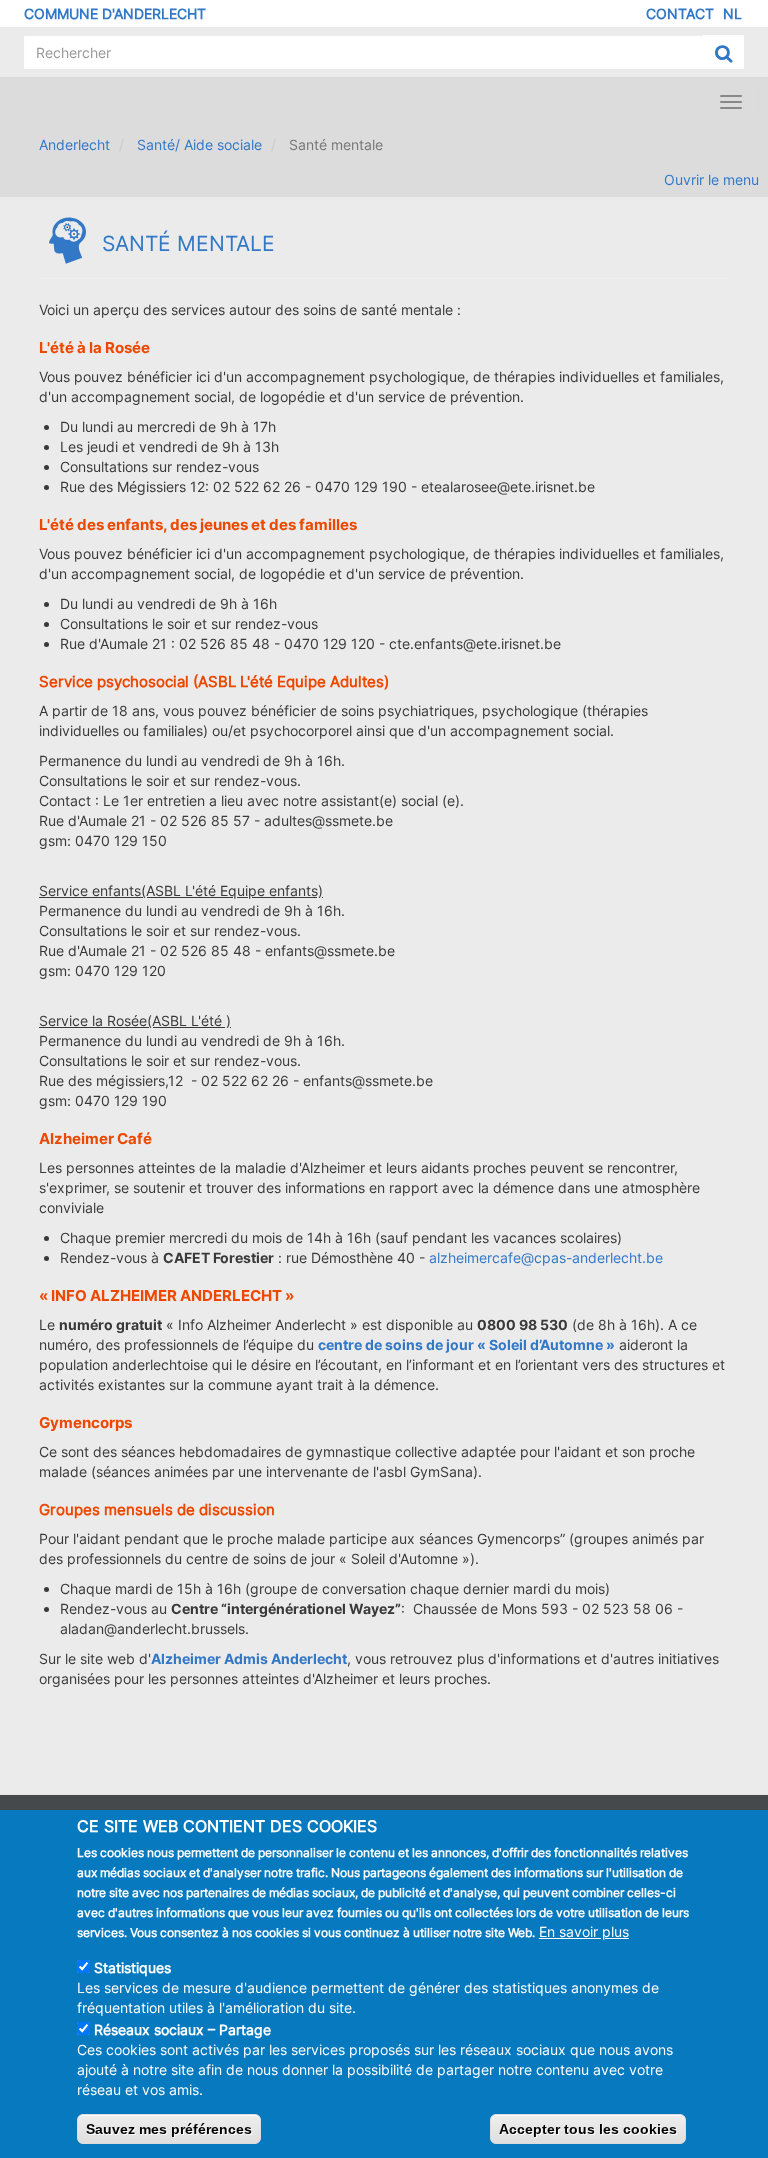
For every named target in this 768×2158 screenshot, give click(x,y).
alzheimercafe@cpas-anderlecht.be (546, 1257)
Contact (680, 13)
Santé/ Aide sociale (199, 144)
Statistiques (132, 1967)
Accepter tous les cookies (588, 2129)
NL (732, 13)
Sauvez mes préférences (169, 2129)
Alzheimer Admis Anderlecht (249, 1658)
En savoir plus (584, 1931)
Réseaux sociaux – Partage (182, 2029)
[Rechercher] (723, 53)
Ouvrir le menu (711, 179)
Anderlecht (74, 144)
